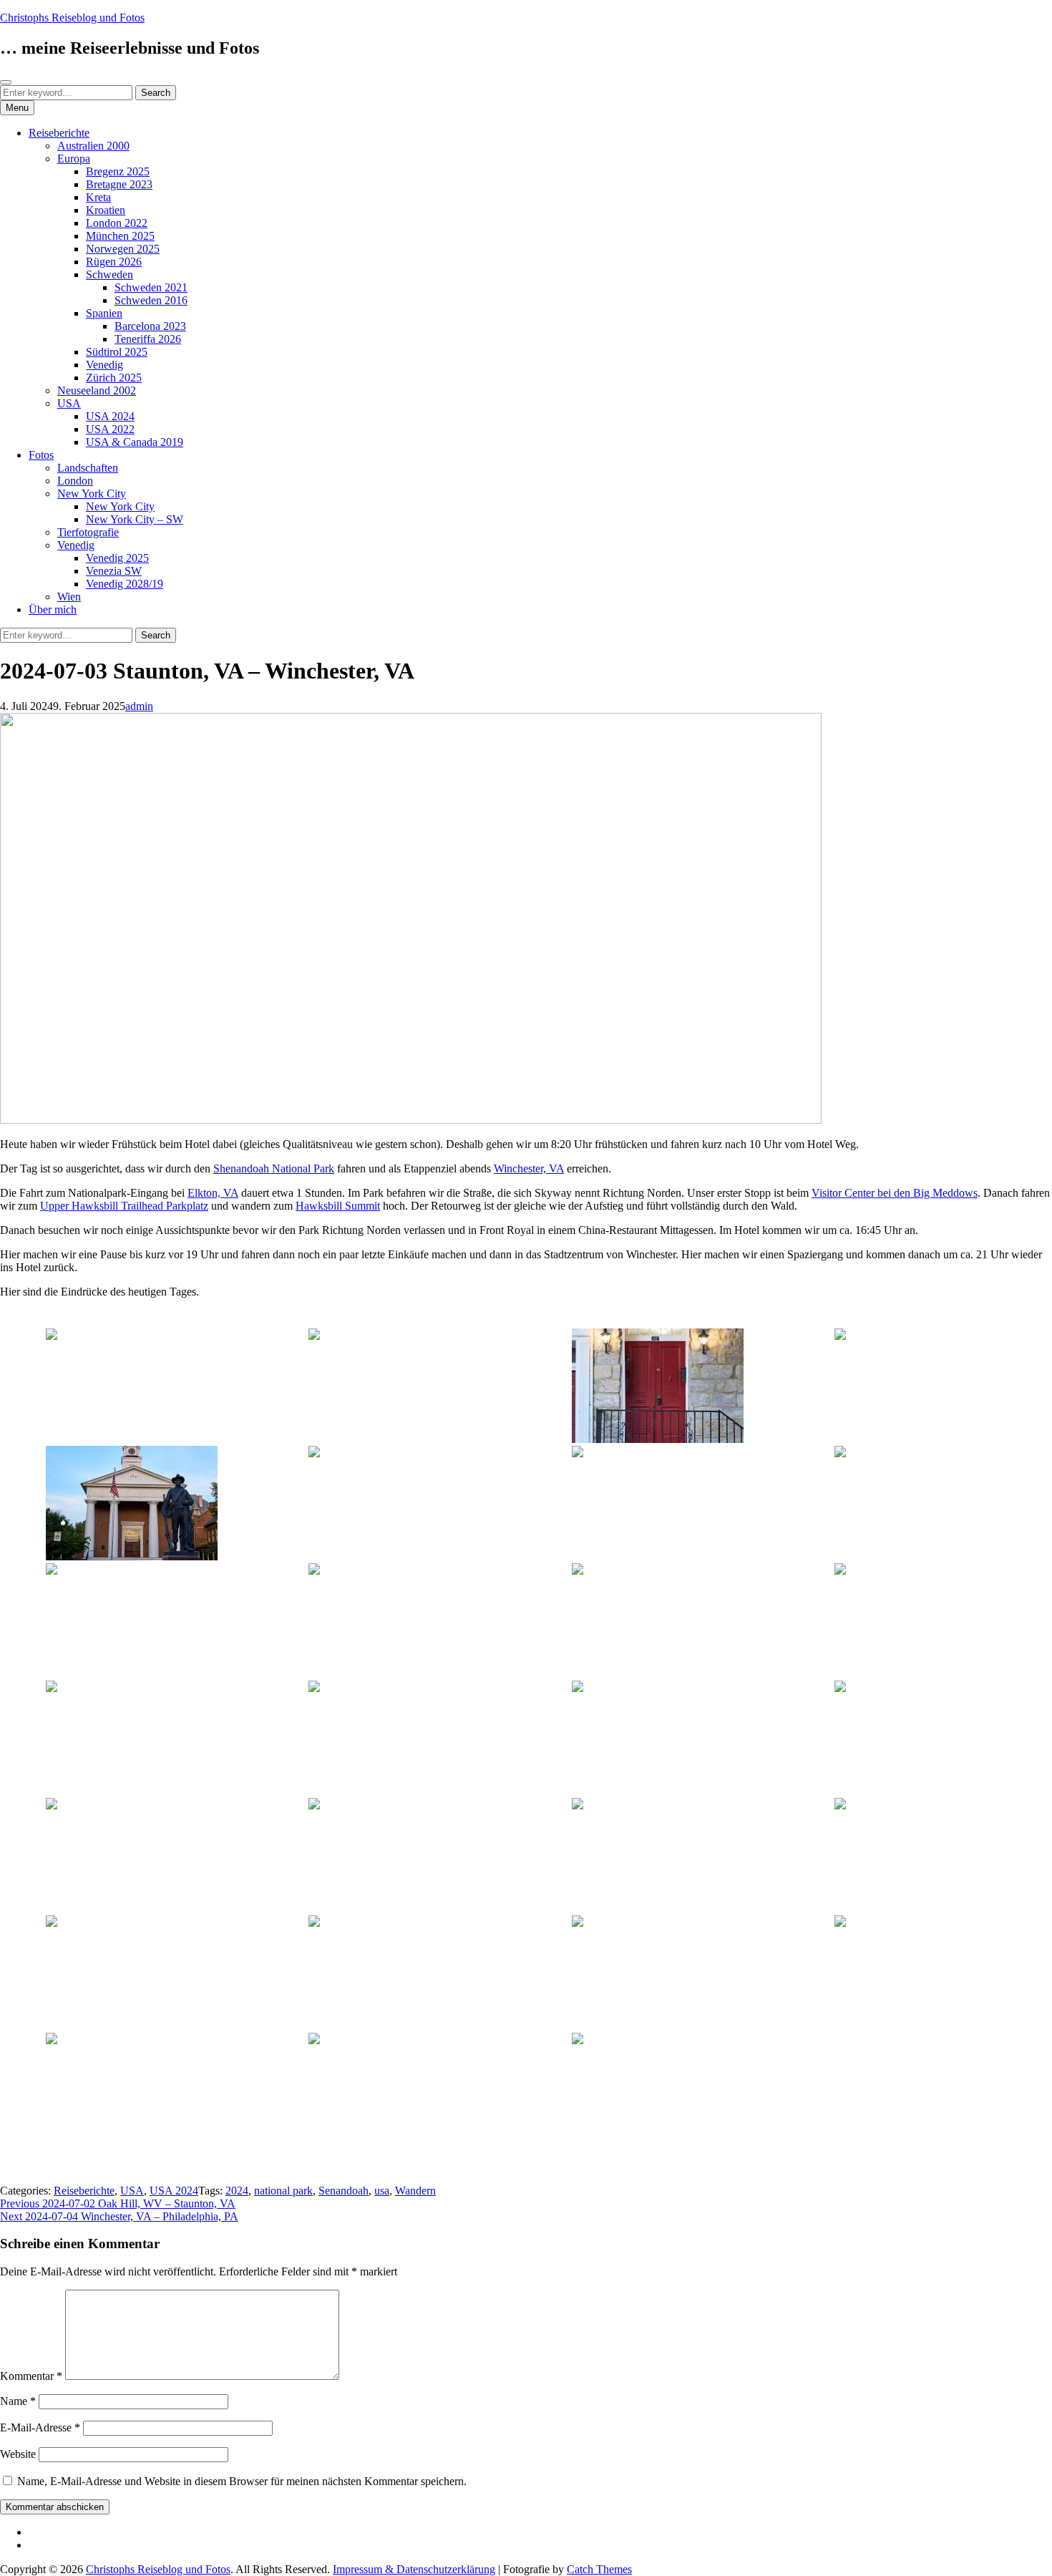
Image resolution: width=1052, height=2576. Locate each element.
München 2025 (120, 236)
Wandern (415, 2191)
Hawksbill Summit (338, 1206)
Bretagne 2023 (119, 184)
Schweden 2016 (151, 300)
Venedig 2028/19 (125, 584)
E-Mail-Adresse (40, 2427)
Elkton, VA (213, 1193)
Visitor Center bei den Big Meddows (895, 1193)
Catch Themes (599, 2569)
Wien (69, 597)
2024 (237, 2191)
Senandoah (344, 2191)
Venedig (104, 365)
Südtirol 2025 (117, 352)
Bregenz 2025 (118, 171)
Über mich (53, 609)
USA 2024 (110, 416)
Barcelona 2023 (150, 326)
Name (18, 2401)
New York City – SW (135, 519)
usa (382, 2191)
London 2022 (117, 223)
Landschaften (88, 468)
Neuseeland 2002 (97, 390)
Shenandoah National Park (274, 1168)
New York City (92, 494)
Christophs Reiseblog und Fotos (72, 18)
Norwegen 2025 (123, 249)
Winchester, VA (529, 1168)
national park (283, 2191)
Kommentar (31, 2376)
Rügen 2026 (114, 262)
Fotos (41, 455)
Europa (74, 159)
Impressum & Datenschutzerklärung (414, 2569)
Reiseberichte (59, 133)
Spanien (104, 313)
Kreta (98, 197)
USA (69, 403)
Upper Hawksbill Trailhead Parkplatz (124, 1206)
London (75, 481)
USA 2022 (110, 429)
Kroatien (106, 210)
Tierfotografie (88, 532)
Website (18, 2454)
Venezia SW (114, 571)
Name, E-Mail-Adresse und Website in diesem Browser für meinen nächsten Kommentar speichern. (242, 2481)
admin (139, 706)
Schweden (109, 274)
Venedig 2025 (117, 558)
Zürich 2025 (114, 378)
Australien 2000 (93, 146)
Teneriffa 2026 (148, 339)
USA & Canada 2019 (135, 442)
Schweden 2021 (151, 287)
